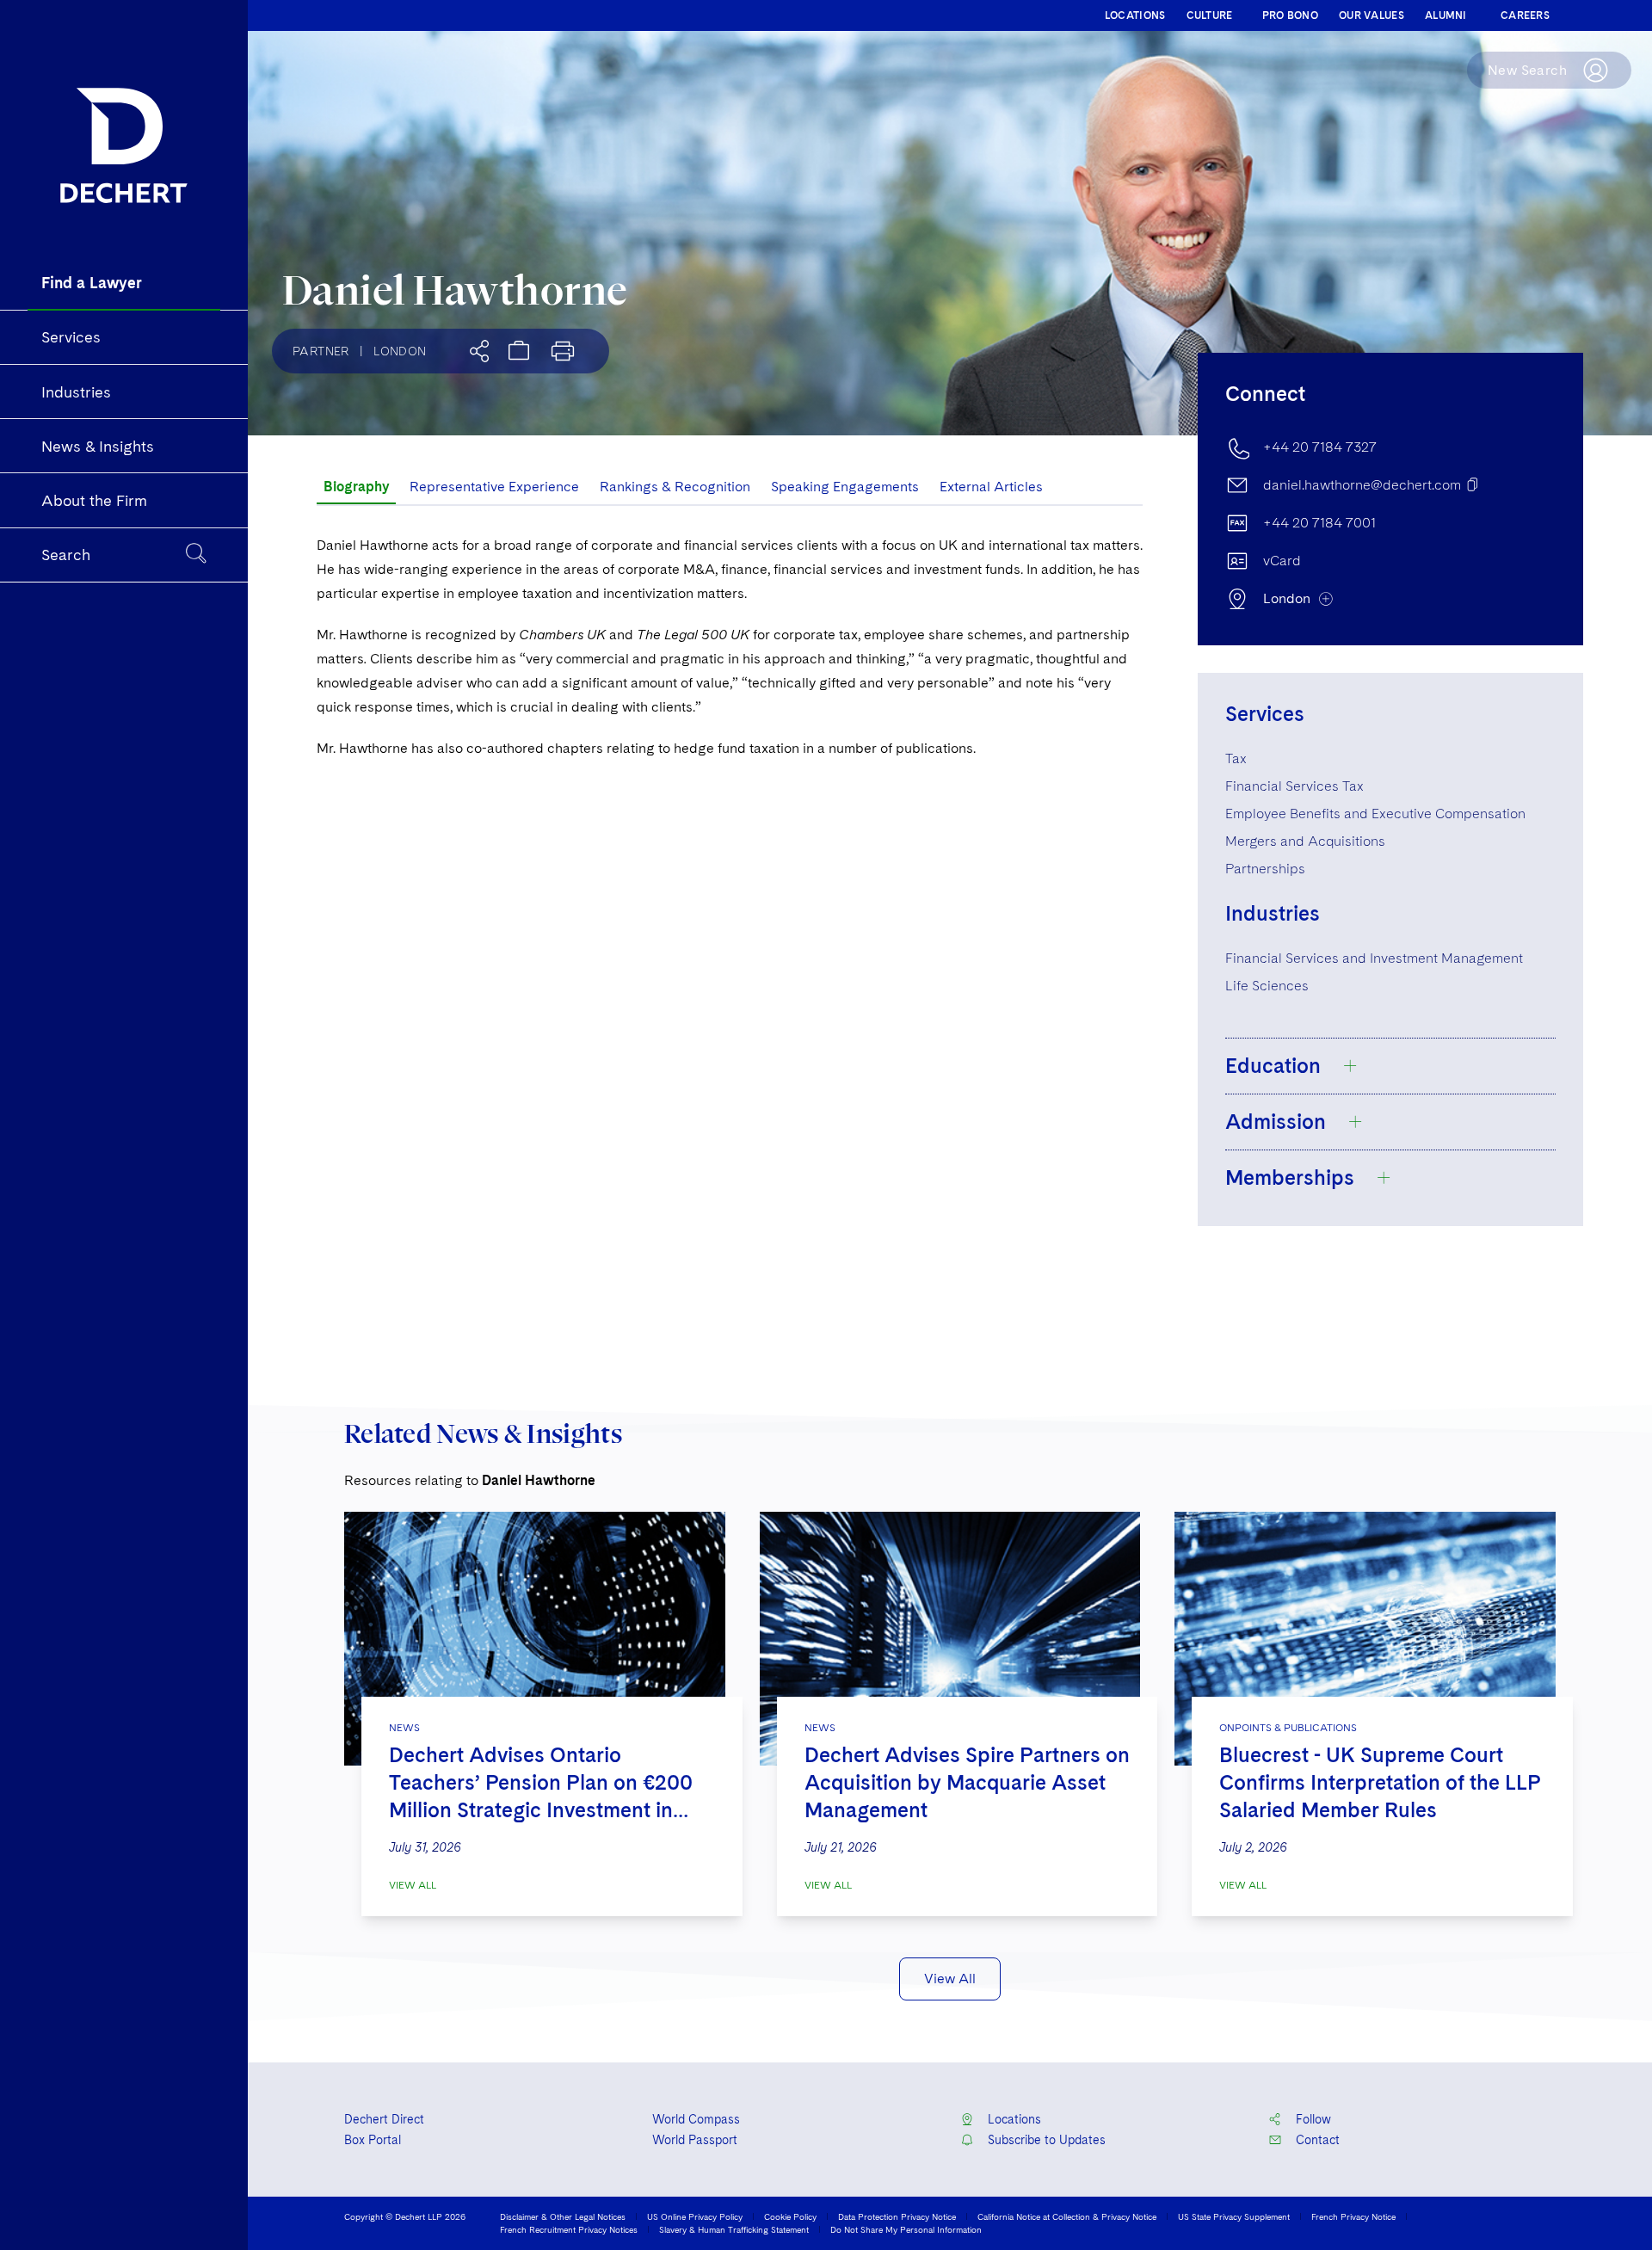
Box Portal (373, 2140)
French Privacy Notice (1353, 2216)
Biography (356, 487)
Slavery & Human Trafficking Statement (734, 2229)
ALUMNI (1446, 15)
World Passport (695, 2140)
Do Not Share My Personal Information (906, 2229)
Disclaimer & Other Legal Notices (563, 2216)
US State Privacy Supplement (1234, 2216)
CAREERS (1525, 15)
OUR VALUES (1372, 15)
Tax (1236, 758)
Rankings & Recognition (675, 487)
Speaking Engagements (845, 487)
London (400, 351)
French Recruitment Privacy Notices (569, 2229)
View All (413, 1885)
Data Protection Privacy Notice (897, 2216)
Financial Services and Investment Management (1374, 958)
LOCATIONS (1135, 15)
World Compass (696, 2119)
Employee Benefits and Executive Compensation (1375, 814)
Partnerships (1265, 869)
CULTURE (1210, 15)
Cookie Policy (790, 2216)
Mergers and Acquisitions (1305, 841)
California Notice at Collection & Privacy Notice (1067, 2216)
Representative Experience (494, 487)
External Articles (991, 487)
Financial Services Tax (1294, 786)
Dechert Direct (384, 2119)
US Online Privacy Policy (695, 2216)
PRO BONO (1290, 15)
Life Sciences (1267, 986)
